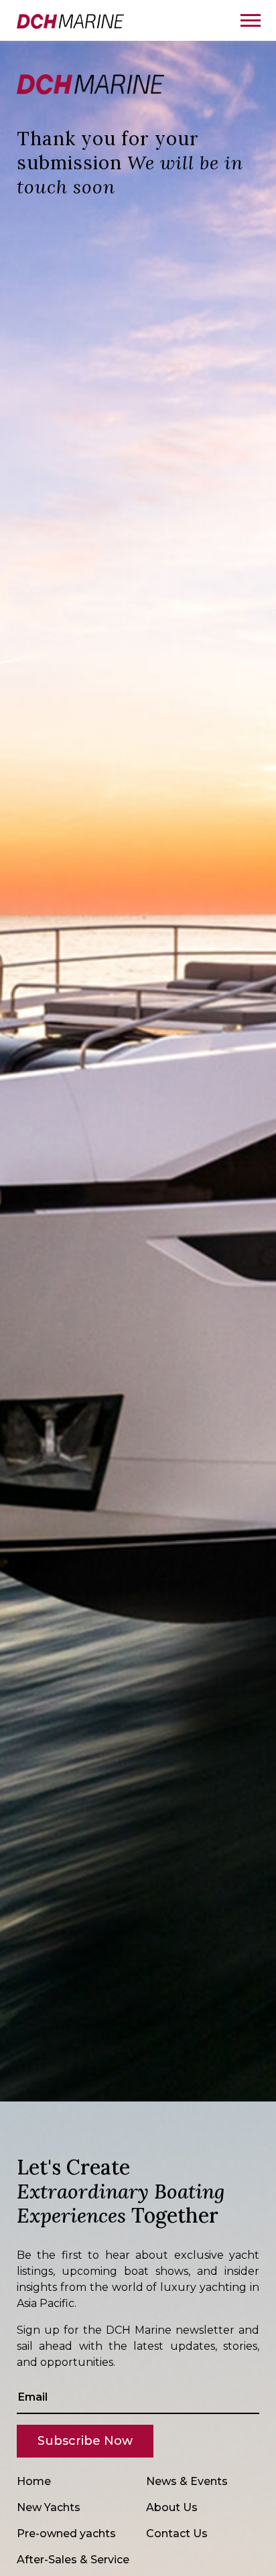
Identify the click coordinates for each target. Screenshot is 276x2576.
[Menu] (250, 20)
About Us (172, 2507)
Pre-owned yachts (66, 2534)
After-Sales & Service (73, 2560)
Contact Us (177, 2534)
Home (34, 2481)
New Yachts (49, 2507)
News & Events (187, 2481)
